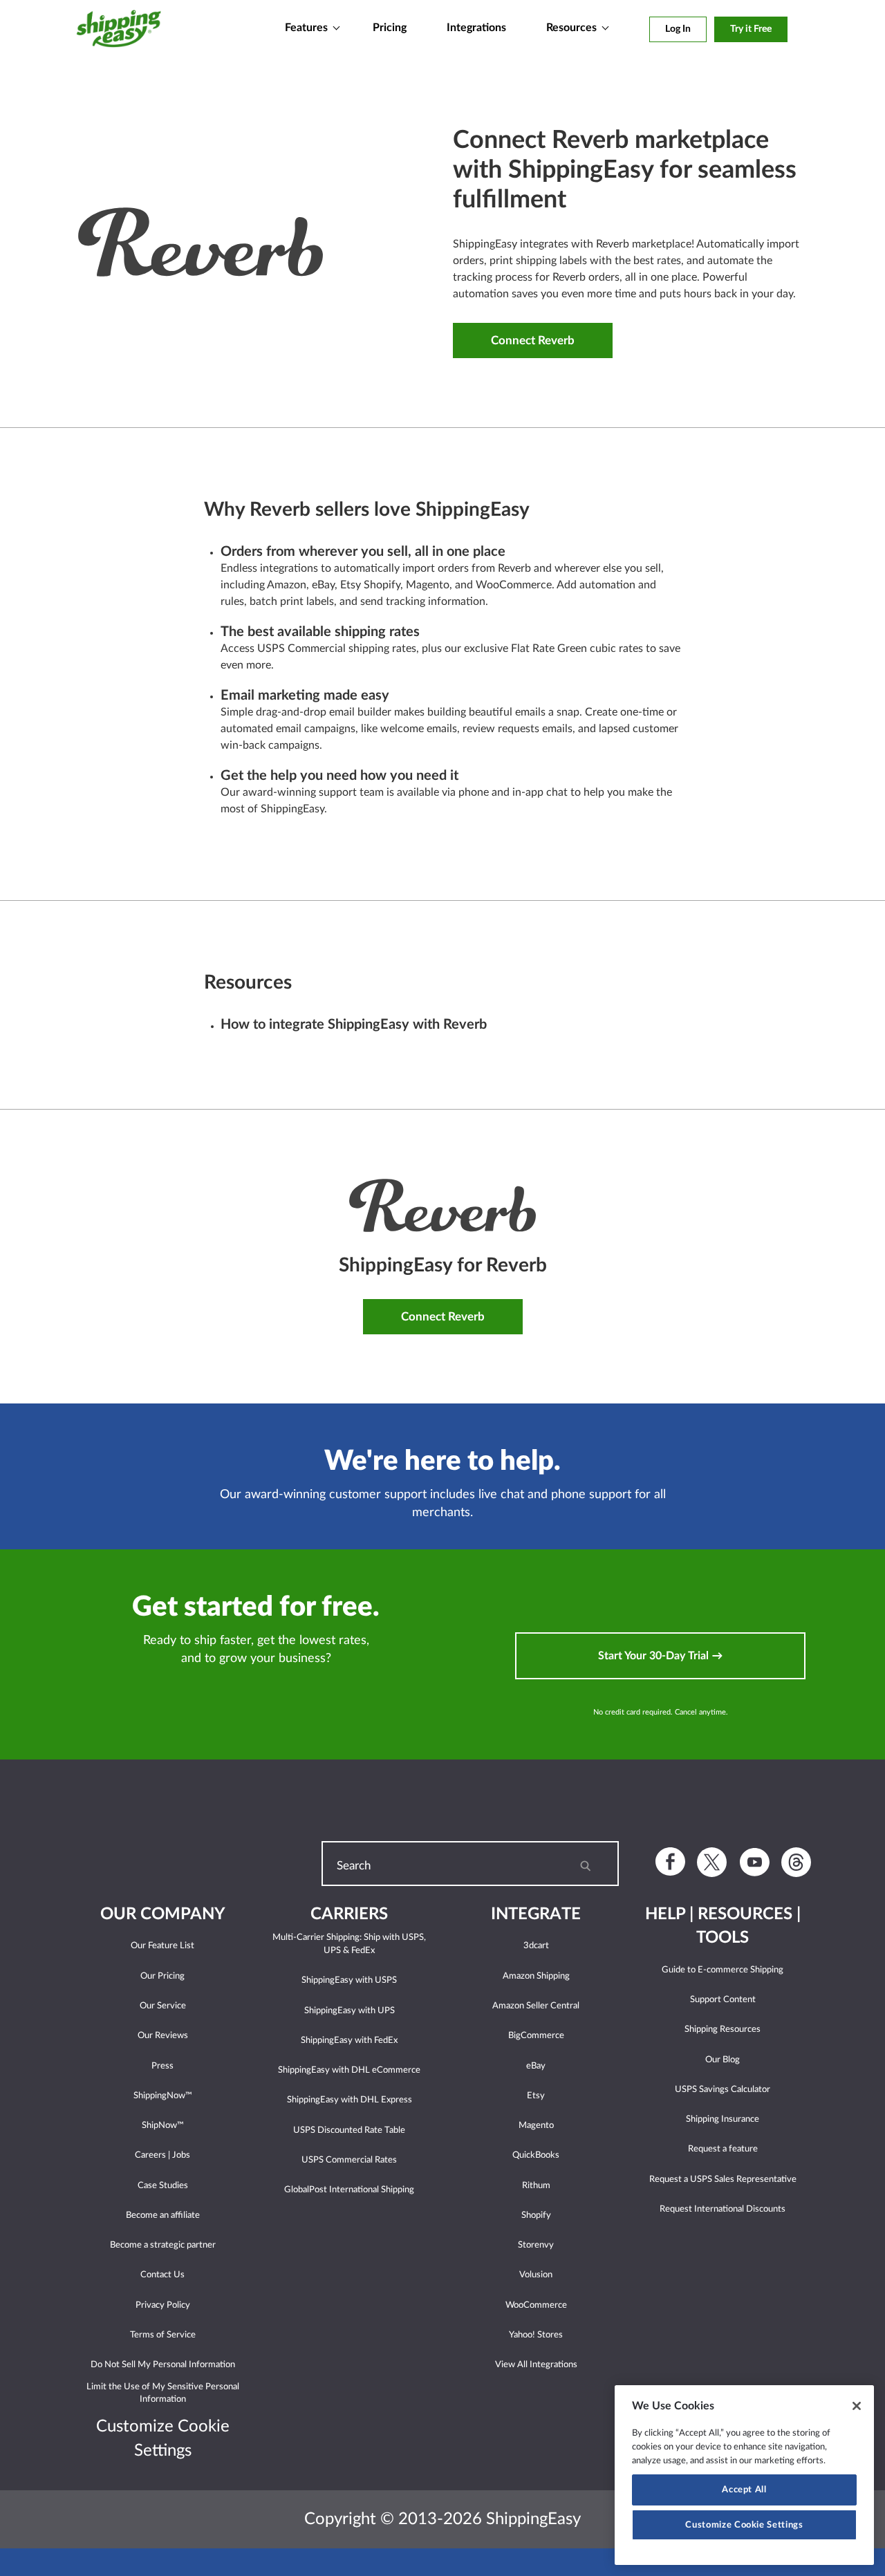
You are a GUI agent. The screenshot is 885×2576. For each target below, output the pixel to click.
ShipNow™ (163, 2126)
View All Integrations (536, 2365)
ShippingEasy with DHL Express (350, 2100)
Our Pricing (162, 1976)
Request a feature (723, 2149)
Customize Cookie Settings (744, 2525)
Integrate (536, 1914)
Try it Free (751, 29)
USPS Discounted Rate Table (349, 2130)
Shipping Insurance (723, 2119)
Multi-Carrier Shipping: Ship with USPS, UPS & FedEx (349, 1944)
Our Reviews (163, 2036)
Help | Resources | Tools (723, 1926)
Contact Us (162, 2275)
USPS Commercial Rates (349, 2160)
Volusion (536, 2275)
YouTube (755, 1861)
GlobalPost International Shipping (349, 2190)
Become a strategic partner (163, 2245)
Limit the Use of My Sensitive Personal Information (163, 2393)
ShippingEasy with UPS (350, 2011)
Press (162, 2066)
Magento (536, 2126)
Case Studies (163, 2186)
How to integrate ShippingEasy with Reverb (354, 1025)
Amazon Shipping (536, 1976)
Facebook (670, 1861)
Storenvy (536, 2245)
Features (306, 28)
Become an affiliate (163, 2215)
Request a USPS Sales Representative (723, 2180)
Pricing (390, 28)
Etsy (536, 2096)
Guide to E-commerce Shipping (723, 1970)
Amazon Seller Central (536, 2006)
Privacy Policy (163, 2305)
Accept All (744, 2490)
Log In (678, 29)
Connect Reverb (533, 340)
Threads (796, 1862)
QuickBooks (536, 2155)
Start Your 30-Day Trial (655, 1656)
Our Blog (723, 2060)
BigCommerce (536, 2036)
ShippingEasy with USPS (349, 1980)
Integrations (476, 28)
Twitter (712, 1862)
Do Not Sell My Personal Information (163, 2365)
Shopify (536, 2215)
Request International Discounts (723, 2209)
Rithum (536, 2186)
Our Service (163, 2006)
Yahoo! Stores (536, 2335)
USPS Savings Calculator (723, 2090)
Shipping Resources (723, 2029)
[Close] (857, 2406)
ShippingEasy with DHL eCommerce (349, 2070)
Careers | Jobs (162, 2155)
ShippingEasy (119, 34)
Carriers (349, 1914)
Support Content (723, 2000)
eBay (536, 2066)
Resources (571, 28)
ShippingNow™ (163, 2096)
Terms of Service (163, 2335)
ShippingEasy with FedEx (349, 2041)
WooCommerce (536, 2305)
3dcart (536, 1946)
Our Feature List (162, 1946)
